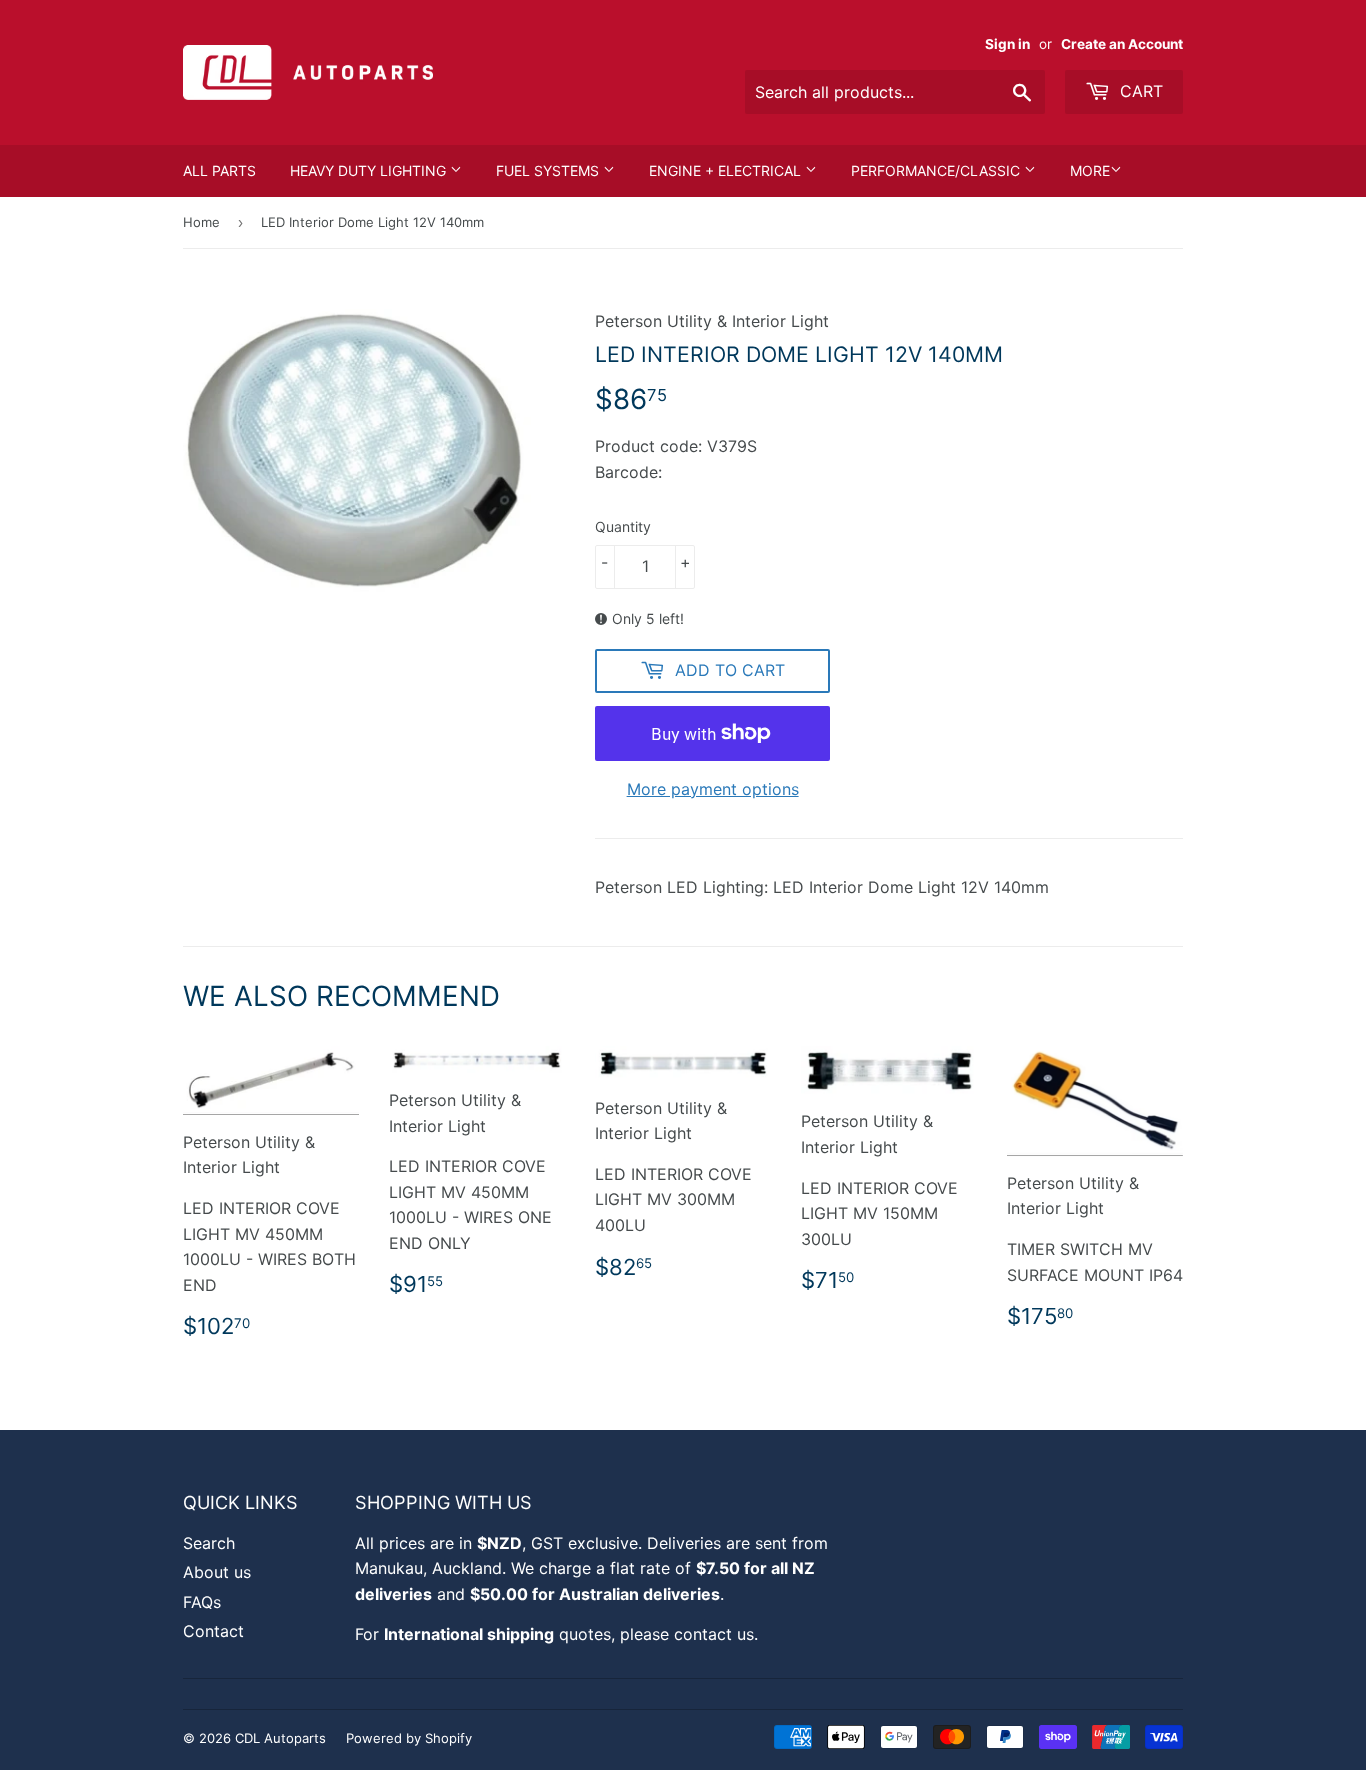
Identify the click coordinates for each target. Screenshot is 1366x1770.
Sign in (1007, 44)
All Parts (219, 170)
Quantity (623, 526)
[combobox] (895, 92)
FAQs (202, 1602)
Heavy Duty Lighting (370, 170)
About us (217, 1572)
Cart (1139, 91)
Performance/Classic (937, 170)
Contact (213, 1631)
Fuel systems (549, 170)
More (1090, 170)
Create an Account (1122, 44)
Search (209, 1543)
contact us (714, 1634)
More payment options (713, 789)
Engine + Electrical (727, 170)
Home (201, 222)
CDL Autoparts (280, 1738)
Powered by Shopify (409, 1738)
